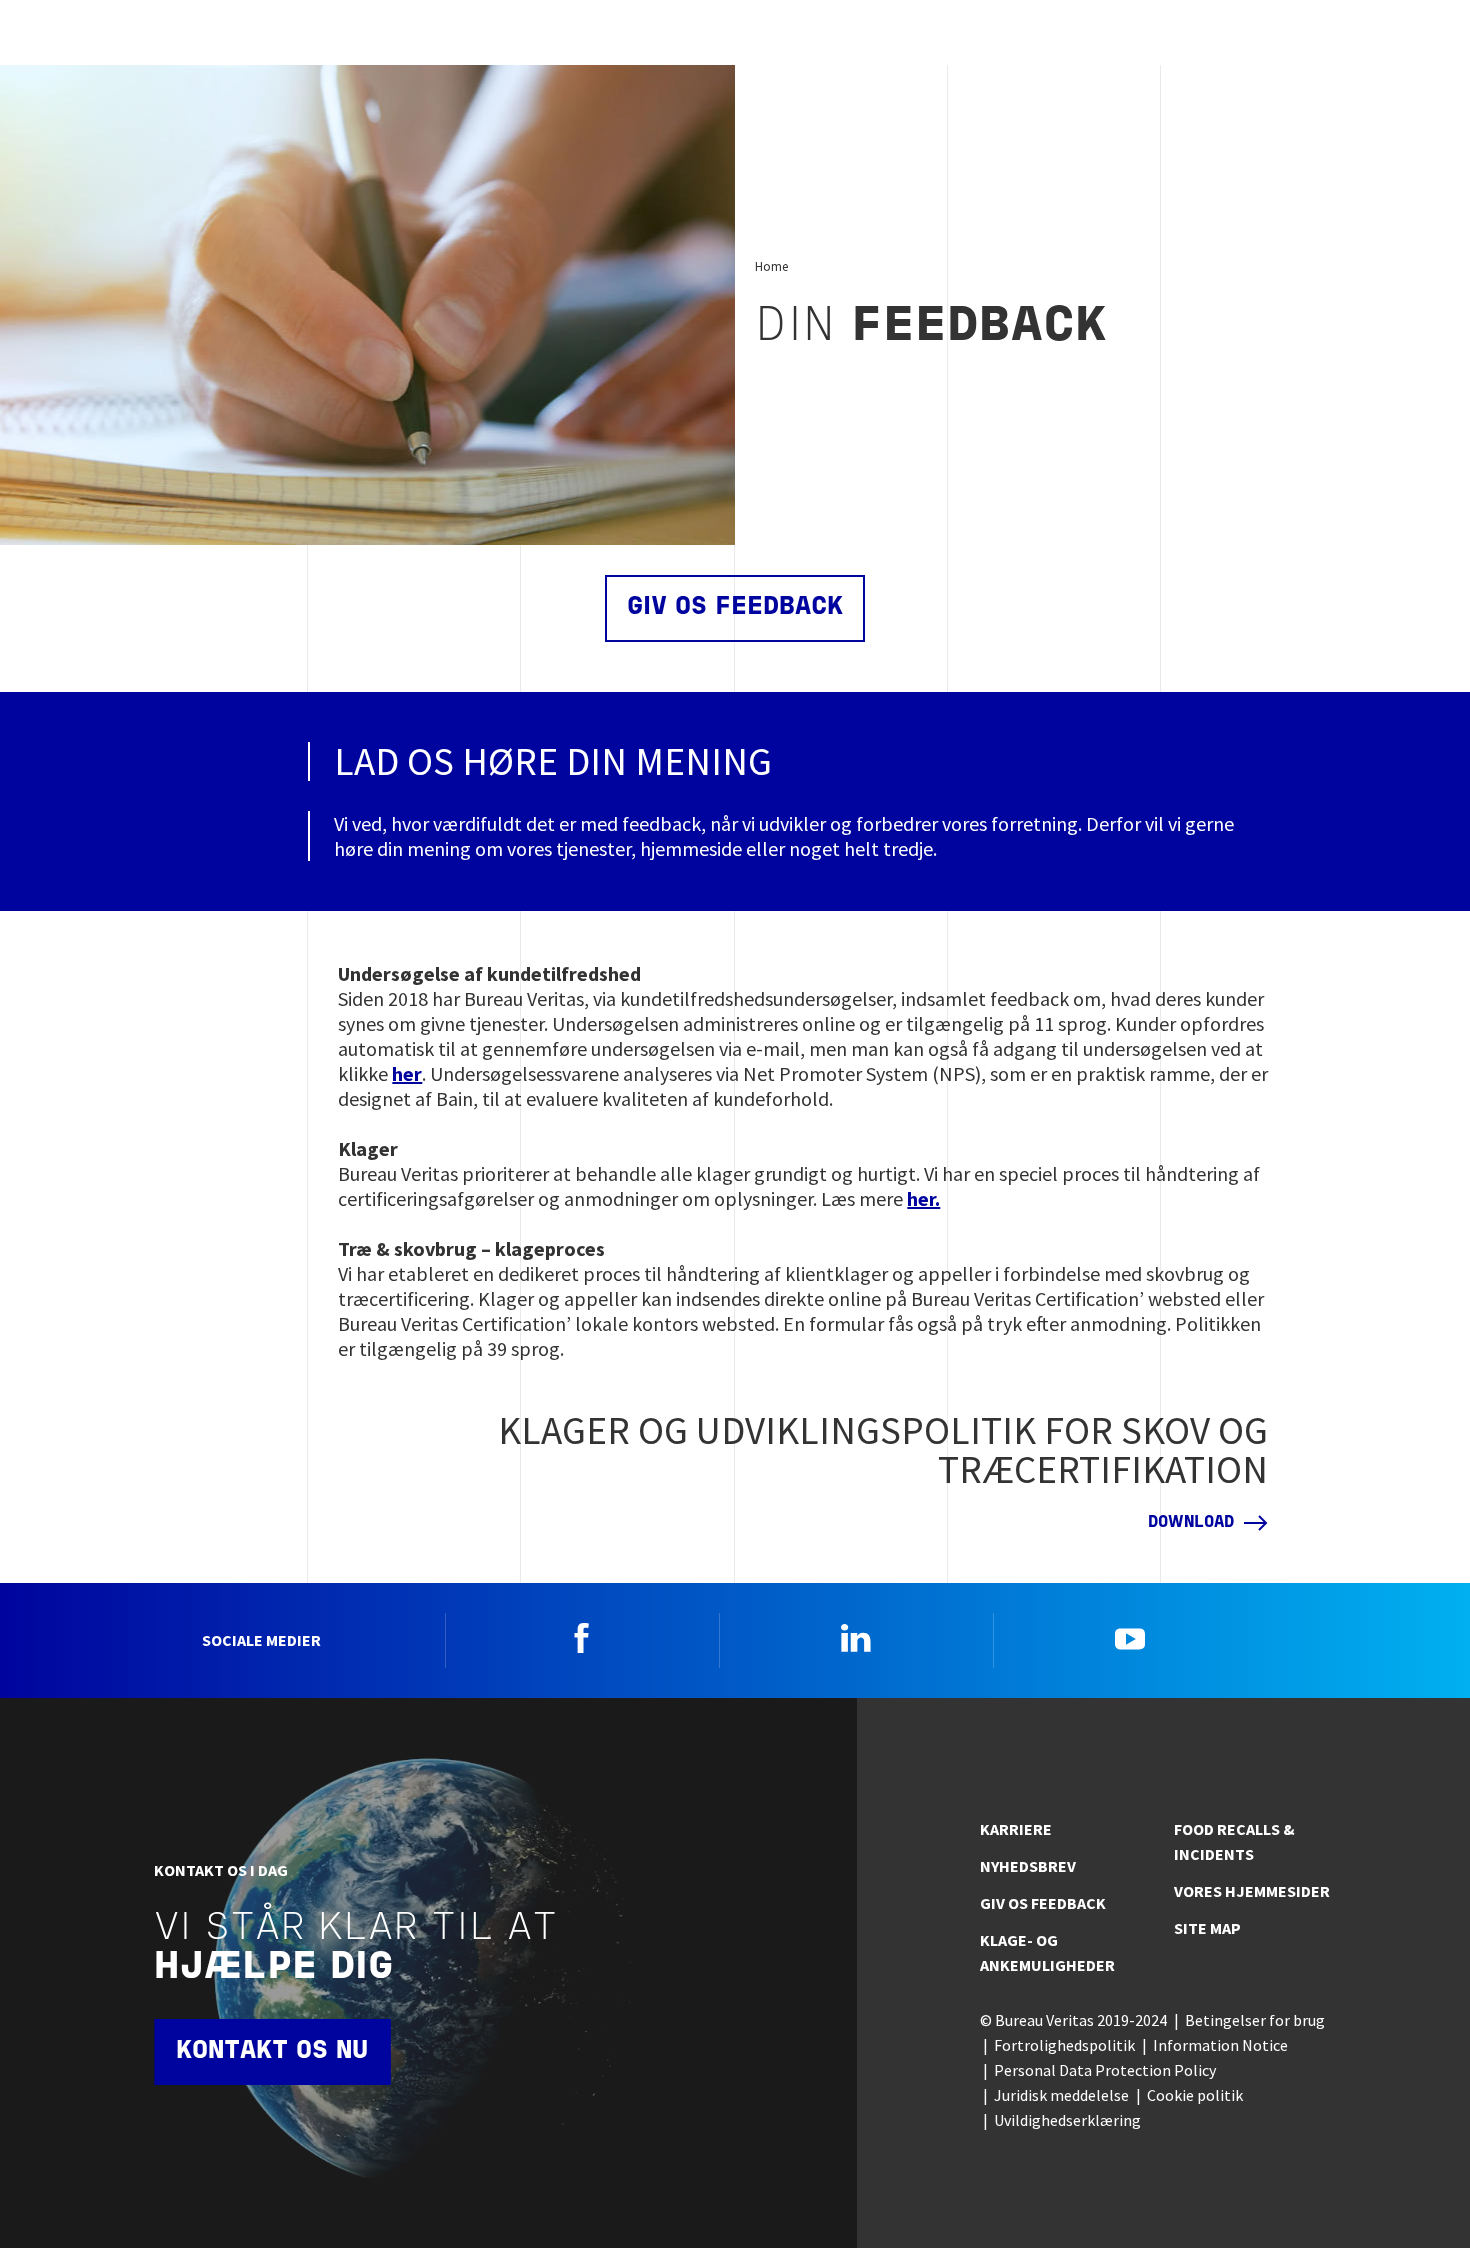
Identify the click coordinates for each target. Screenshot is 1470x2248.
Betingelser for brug (1255, 2020)
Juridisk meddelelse (1061, 2095)
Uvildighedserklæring (1067, 2120)
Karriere (1016, 1829)
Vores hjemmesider (1252, 1891)
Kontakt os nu (272, 2051)
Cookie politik (1195, 2095)
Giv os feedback (735, 607)
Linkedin (856, 1638)
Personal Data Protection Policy (1105, 2070)
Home (771, 266)
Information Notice (1220, 2045)
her (407, 1073)
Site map (1207, 1928)
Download (1191, 1523)
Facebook (582, 1638)
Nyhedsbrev (1028, 1866)
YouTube (1130, 1638)
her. (923, 1198)
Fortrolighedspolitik (1064, 2045)
